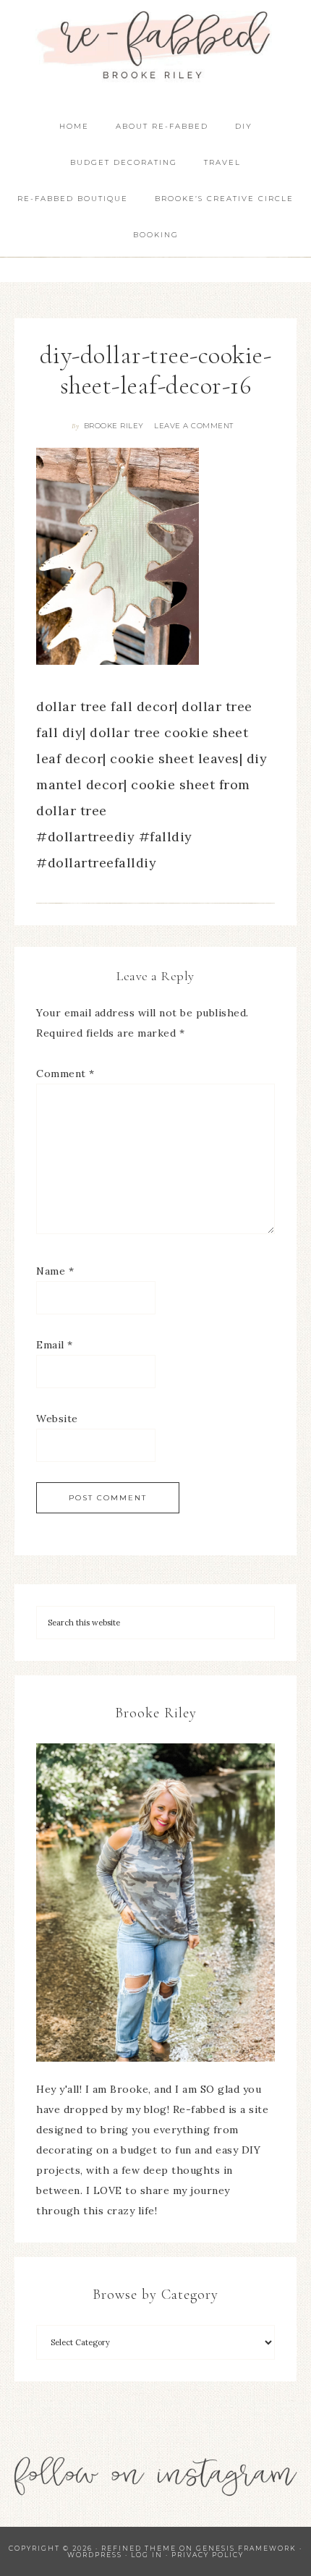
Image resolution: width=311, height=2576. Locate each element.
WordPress (95, 2555)
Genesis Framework (246, 2548)
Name (55, 1271)
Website (57, 1419)
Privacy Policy (208, 2555)
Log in (147, 2555)
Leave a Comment (194, 426)
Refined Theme (139, 2548)
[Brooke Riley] (155, 1903)
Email (55, 1345)
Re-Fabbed (156, 45)
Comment (65, 1074)
